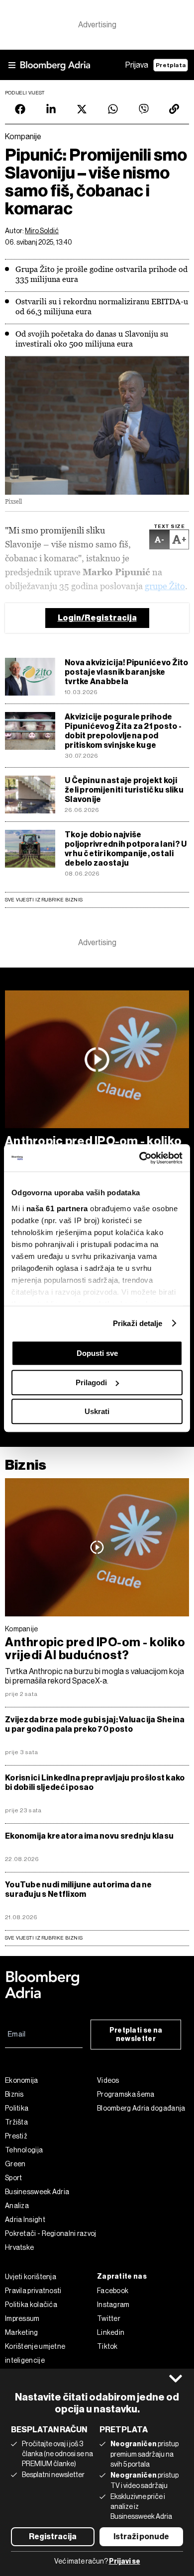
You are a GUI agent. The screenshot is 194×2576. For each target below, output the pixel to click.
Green (15, 2164)
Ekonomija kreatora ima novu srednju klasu (89, 1836)
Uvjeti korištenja (31, 2277)
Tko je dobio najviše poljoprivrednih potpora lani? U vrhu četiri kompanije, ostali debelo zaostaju (126, 849)
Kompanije (22, 1629)
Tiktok (107, 2346)
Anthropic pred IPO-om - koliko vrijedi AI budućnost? (95, 1649)
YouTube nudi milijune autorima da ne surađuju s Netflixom (79, 1889)
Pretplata (171, 65)
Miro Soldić (42, 231)
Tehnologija (24, 2150)
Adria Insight (25, 2220)
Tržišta (16, 2122)
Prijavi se (125, 2561)
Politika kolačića (31, 2305)
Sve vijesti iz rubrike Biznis (44, 900)
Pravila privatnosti (33, 2291)
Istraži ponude (141, 2536)
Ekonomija (22, 2080)
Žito (177, 586)
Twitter (109, 2318)
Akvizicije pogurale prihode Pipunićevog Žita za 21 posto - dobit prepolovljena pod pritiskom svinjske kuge (123, 731)
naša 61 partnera (57, 1208)
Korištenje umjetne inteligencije (35, 2353)
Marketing (22, 2332)
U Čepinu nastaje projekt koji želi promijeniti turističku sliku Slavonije (124, 790)
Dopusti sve (97, 1353)
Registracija (53, 2536)
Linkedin (111, 2332)
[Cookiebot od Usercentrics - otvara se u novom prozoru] (140, 1158)
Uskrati (97, 1411)
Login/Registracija (97, 618)
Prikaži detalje (138, 1323)
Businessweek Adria (37, 2192)
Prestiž (16, 2136)
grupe (157, 586)
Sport (14, 2178)
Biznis (26, 1465)
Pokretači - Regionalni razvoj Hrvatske (51, 2240)
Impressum (22, 2318)
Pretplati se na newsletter (136, 2035)
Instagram (113, 2305)
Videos (108, 2080)
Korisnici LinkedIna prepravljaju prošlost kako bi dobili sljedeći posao (95, 1782)
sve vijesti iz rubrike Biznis (44, 1938)
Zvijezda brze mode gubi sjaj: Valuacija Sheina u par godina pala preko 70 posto (95, 1724)
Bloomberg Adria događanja (141, 2108)
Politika (17, 2108)
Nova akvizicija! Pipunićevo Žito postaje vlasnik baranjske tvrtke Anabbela (127, 672)
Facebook (113, 2291)
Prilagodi (91, 1382)
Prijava (137, 65)
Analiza (17, 2206)
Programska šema (126, 2094)
